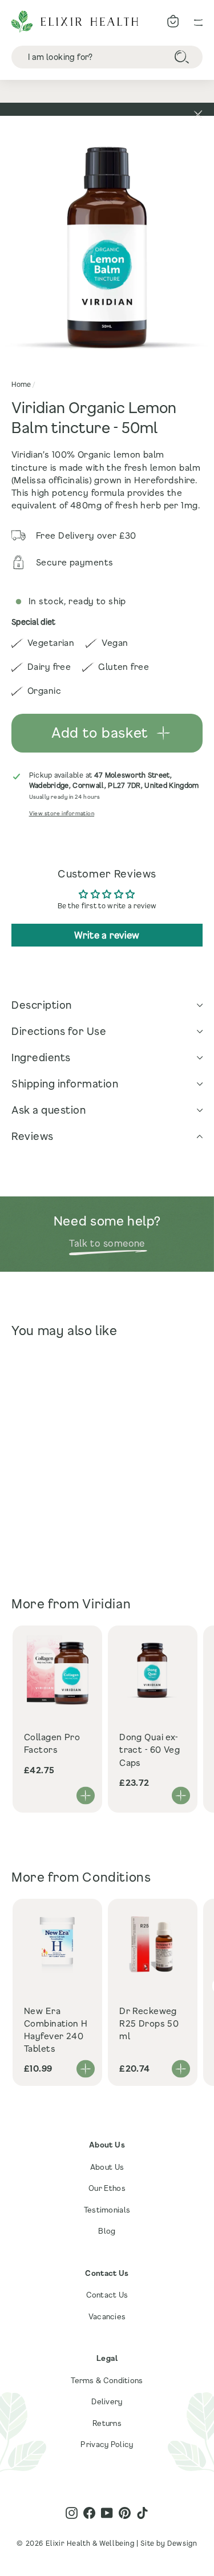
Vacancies (107, 2316)
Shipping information (65, 1083)
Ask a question (49, 1110)
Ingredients (41, 1057)
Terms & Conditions (107, 2380)
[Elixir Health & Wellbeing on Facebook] (89, 2513)
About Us (107, 2167)
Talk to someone (107, 1243)
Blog (107, 2231)
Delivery (107, 2401)
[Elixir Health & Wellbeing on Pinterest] (125, 2513)
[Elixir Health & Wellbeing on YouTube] (107, 2513)
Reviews (33, 1136)
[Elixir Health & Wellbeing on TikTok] (142, 2513)
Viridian (106, 1604)
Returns (107, 2423)
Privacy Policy (107, 2444)
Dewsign (182, 2543)
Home (21, 384)
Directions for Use (59, 1031)
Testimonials (107, 2210)
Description (42, 1005)
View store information (62, 813)
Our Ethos (107, 2188)
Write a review (107, 935)
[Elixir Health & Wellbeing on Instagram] (72, 2513)
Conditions (116, 1877)
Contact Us (107, 2295)
